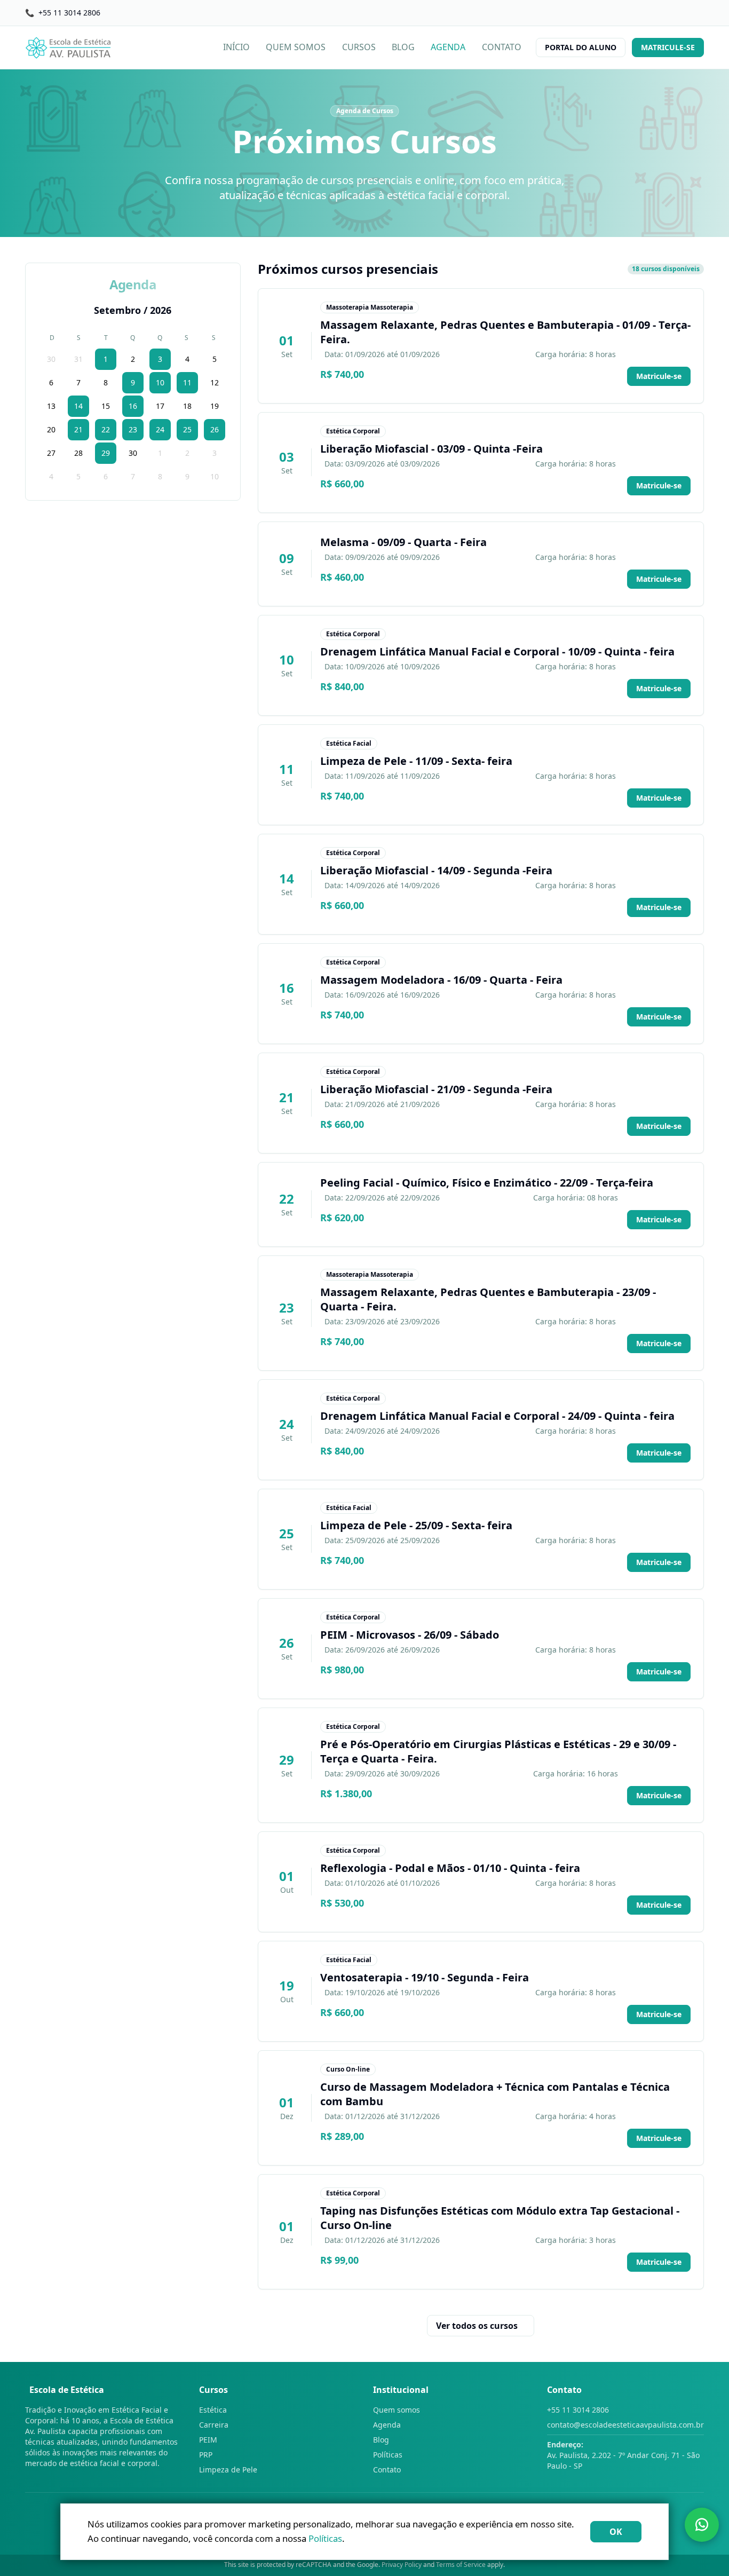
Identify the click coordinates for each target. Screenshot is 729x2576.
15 (106, 406)
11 (187, 382)
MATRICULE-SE (668, 47)
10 (160, 382)
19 (215, 406)
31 (78, 359)
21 (78, 429)
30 (51, 359)
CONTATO (502, 47)
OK (616, 2532)
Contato (387, 2470)
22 (106, 429)
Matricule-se (659, 376)
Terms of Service (461, 2565)
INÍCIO (236, 47)
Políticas (388, 2455)
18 (187, 406)
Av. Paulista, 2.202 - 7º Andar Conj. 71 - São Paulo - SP (623, 2455)
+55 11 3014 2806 (578, 2410)
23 (133, 429)
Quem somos (397, 2410)
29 (106, 453)
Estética (213, 2410)
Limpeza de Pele (228, 2470)
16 (133, 406)
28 (78, 453)
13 (51, 406)
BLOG (403, 47)
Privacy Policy (402, 2565)
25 (187, 429)
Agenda (387, 2425)
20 (51, 429)
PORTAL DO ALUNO (581, 47)
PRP (206, 2455)
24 (160, 429)
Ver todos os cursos (477, 2326)
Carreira (214, 2425)
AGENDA (448, 47)
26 (215, 429)
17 (160, 406)
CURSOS (359, 47)
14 (78, 406)
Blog (381, 2440)
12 (215, 382)
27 (51, 453)
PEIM (208, 2440)
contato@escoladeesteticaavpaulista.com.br (625, 2425)
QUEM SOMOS (296, 47)
